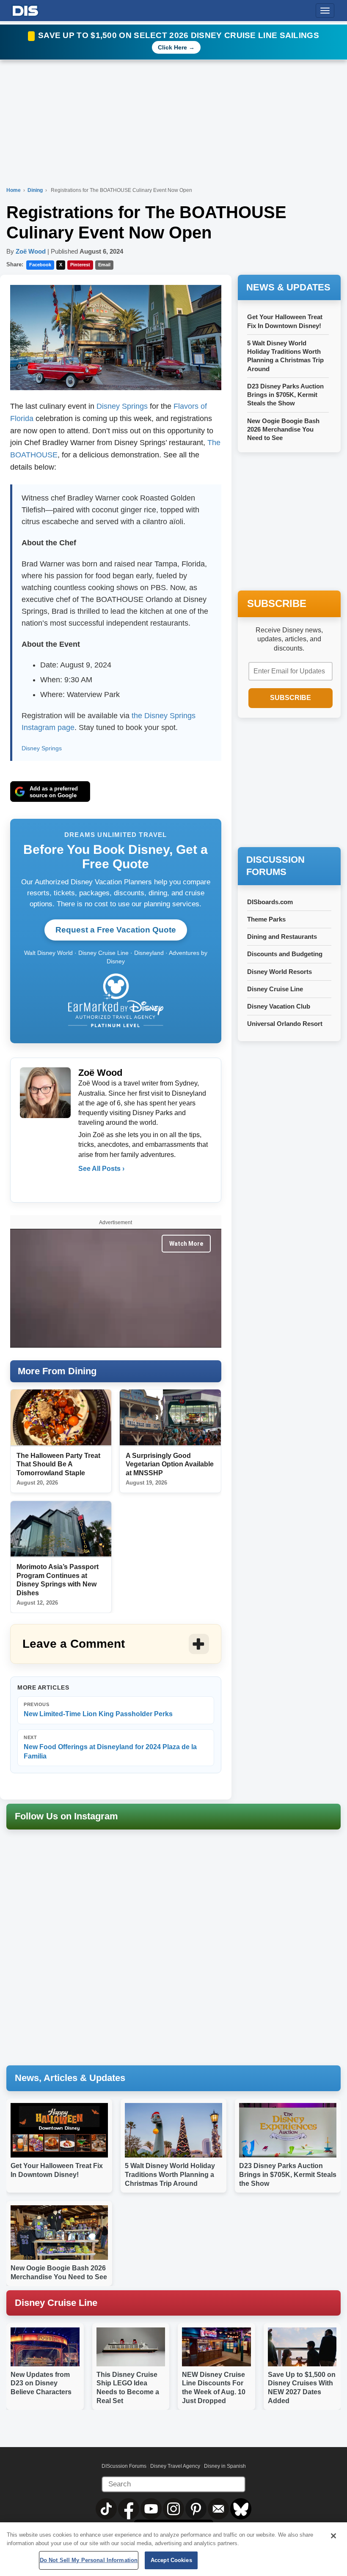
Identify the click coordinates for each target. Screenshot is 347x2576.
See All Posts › (101, 1169)
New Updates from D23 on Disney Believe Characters (41, 2383)
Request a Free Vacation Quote (116, 930)
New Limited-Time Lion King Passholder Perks (98, 1710)
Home (14, 190)
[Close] (333, 2536)
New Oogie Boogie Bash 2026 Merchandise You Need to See (283, 429)
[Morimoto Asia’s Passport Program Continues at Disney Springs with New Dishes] (61, 1529)
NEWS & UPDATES (288, 287)
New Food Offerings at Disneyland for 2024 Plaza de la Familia (110, 1747)
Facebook (40, 265)
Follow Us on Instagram (66, 1816)
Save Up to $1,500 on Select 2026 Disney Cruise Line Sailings (179, 35)
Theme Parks (266, 919)
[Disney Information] (25, 9)
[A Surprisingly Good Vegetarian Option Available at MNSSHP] (170, 1418)
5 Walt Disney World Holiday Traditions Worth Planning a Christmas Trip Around (170, 2175)
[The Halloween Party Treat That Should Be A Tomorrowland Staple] (61, 1418)
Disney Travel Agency (175, 2466)
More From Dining (57, 1371)
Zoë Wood (31, 251)
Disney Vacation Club (279, 1006)
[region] (173, 2549)
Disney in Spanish (225, 2466)
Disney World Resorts (280, 972)
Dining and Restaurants (282, 937)
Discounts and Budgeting (285, 954)
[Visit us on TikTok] (107, 2508)
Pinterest (80, 265)
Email (104, 265)
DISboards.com (270, 902)
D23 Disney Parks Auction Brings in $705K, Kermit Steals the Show (285, 395)
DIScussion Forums (124, 2466)
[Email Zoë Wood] (85, 1186)
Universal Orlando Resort (285, 1024)
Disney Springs (122, 406)
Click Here (172, 47)
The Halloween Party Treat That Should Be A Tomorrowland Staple (58, 1464)
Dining (36, 190)
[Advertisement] (292, 783)
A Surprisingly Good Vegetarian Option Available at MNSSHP (170, 1464)
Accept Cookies (171, 2560)
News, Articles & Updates (70, 2078)
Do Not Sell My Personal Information (89, 2560)
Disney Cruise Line (275, 989)
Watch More (186, 1244)
